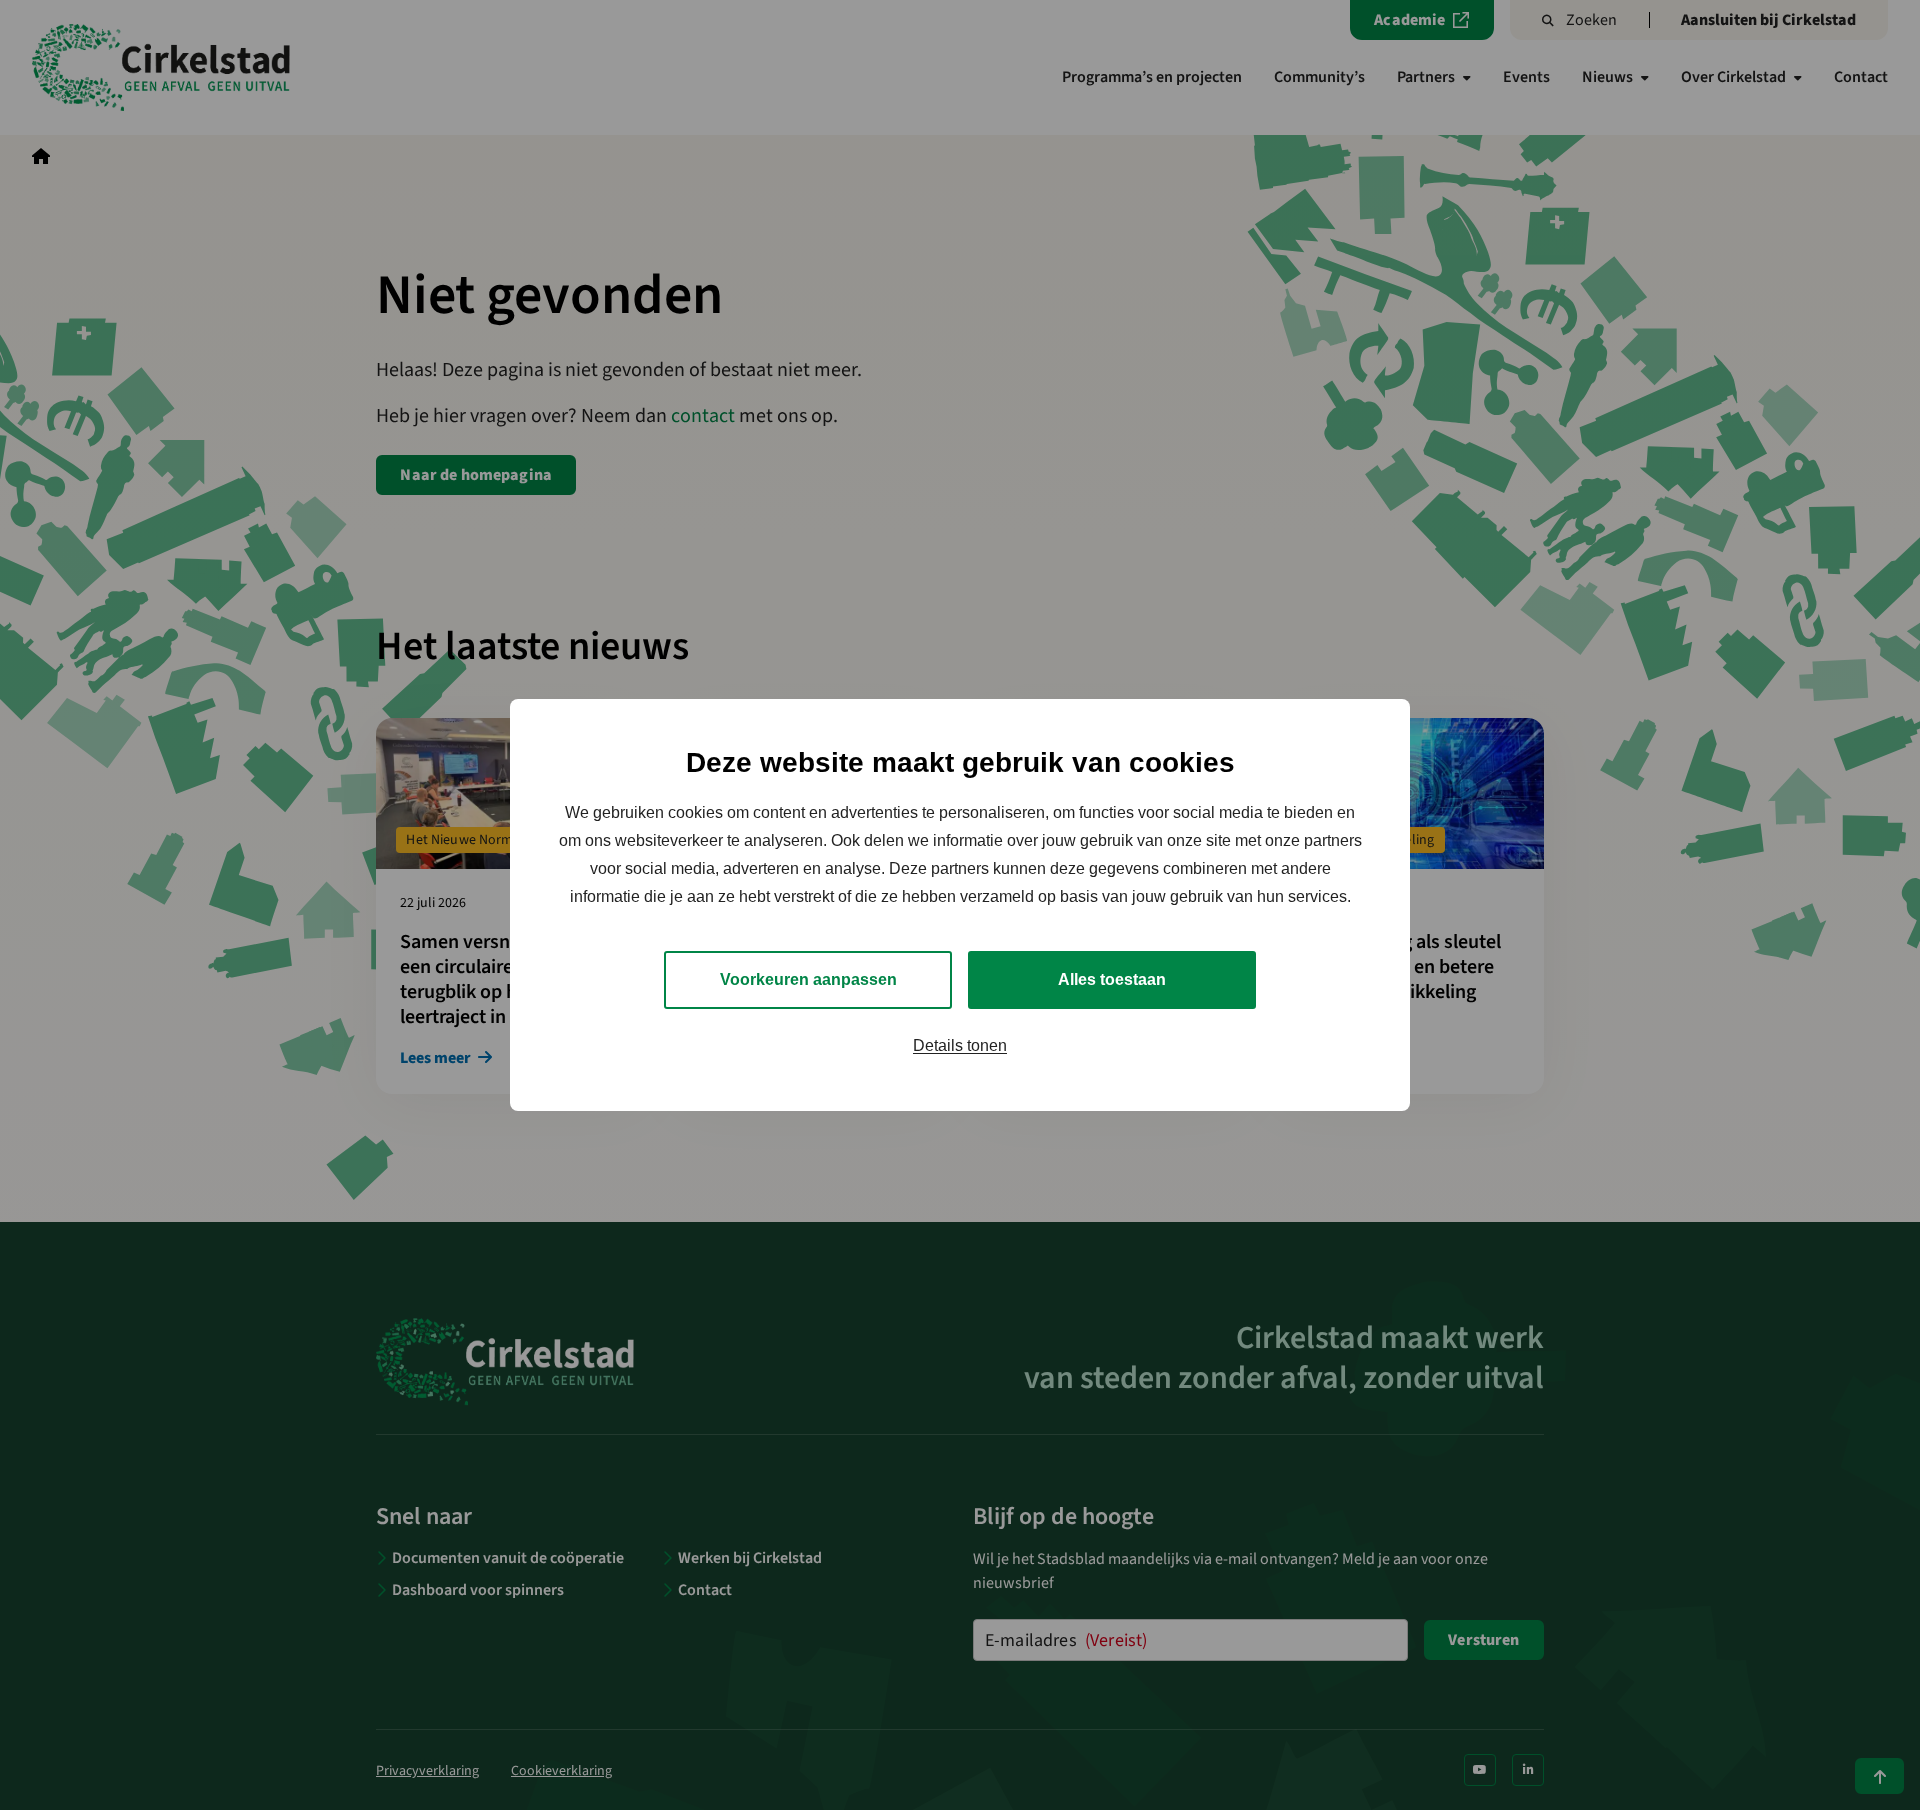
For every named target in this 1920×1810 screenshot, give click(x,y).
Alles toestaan (1112, 979)
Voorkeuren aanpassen (808, 979)
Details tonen (960, 1045)
